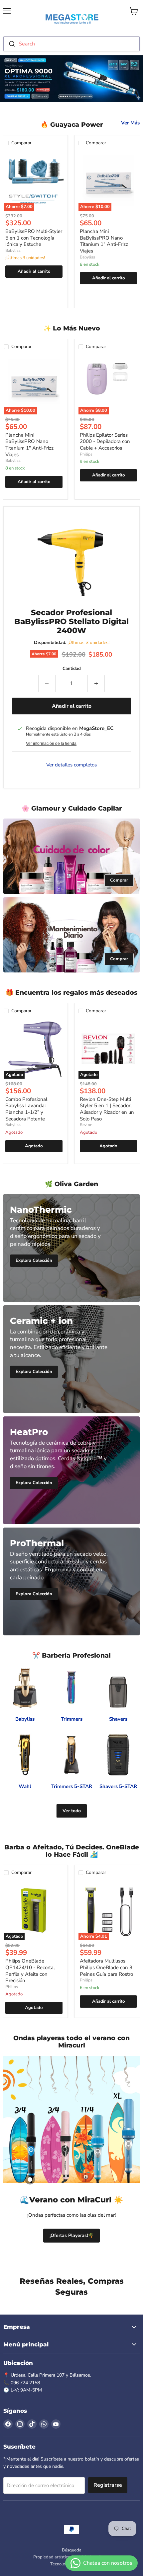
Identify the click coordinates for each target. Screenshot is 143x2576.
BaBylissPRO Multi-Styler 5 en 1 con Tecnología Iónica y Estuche (34, 238)
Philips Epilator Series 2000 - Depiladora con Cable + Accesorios (105, 441)
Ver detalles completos (71, 765)
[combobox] (71, 44)
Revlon (86, 1125)
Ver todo (72, 1811)
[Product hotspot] (30, 2180)
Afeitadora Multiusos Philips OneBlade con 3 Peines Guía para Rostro (106, 1967)
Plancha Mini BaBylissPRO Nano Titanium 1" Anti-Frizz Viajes (104, 241)
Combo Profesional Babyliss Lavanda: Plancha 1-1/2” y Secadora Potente (26, 1109)
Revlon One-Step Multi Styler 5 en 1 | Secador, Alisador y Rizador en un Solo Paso (107, 1109)
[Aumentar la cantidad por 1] (96, 683)
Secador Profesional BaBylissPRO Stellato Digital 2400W (71, 621)
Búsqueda (72, 2550)
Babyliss (13, 250)
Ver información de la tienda (51, 744)
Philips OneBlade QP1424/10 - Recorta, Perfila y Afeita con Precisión (30, 1971)
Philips (86, 454)
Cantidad (72, 669)
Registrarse (108, 2485)
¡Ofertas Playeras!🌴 (71, 2235)
